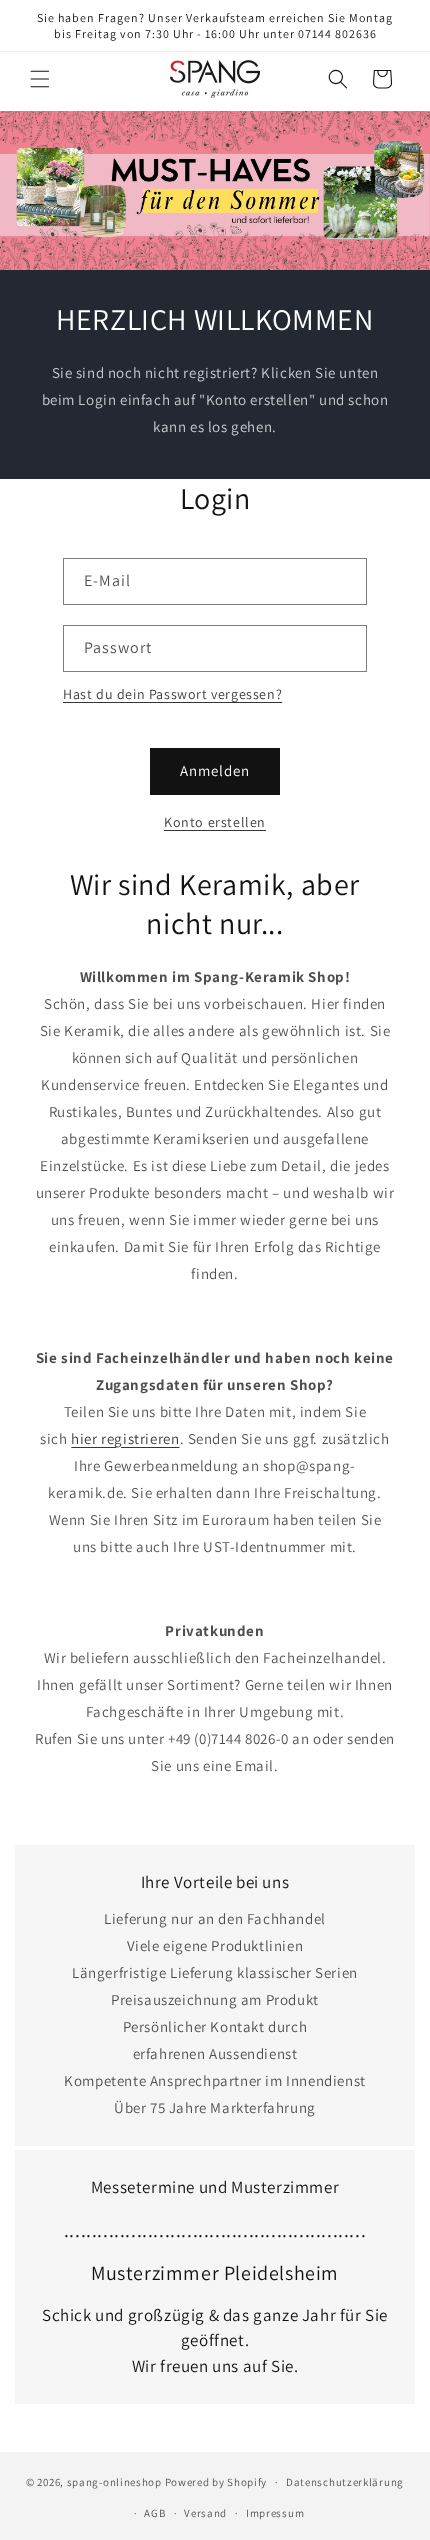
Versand (205, 2513)
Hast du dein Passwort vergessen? (172, 694)
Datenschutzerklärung (345, 2482)
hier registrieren (125, 1438)
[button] (40, 79)
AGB (154, 2513)
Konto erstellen (215, 822)
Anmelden (215, 770)
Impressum (275, 2513)
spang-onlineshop (114, 2482)
